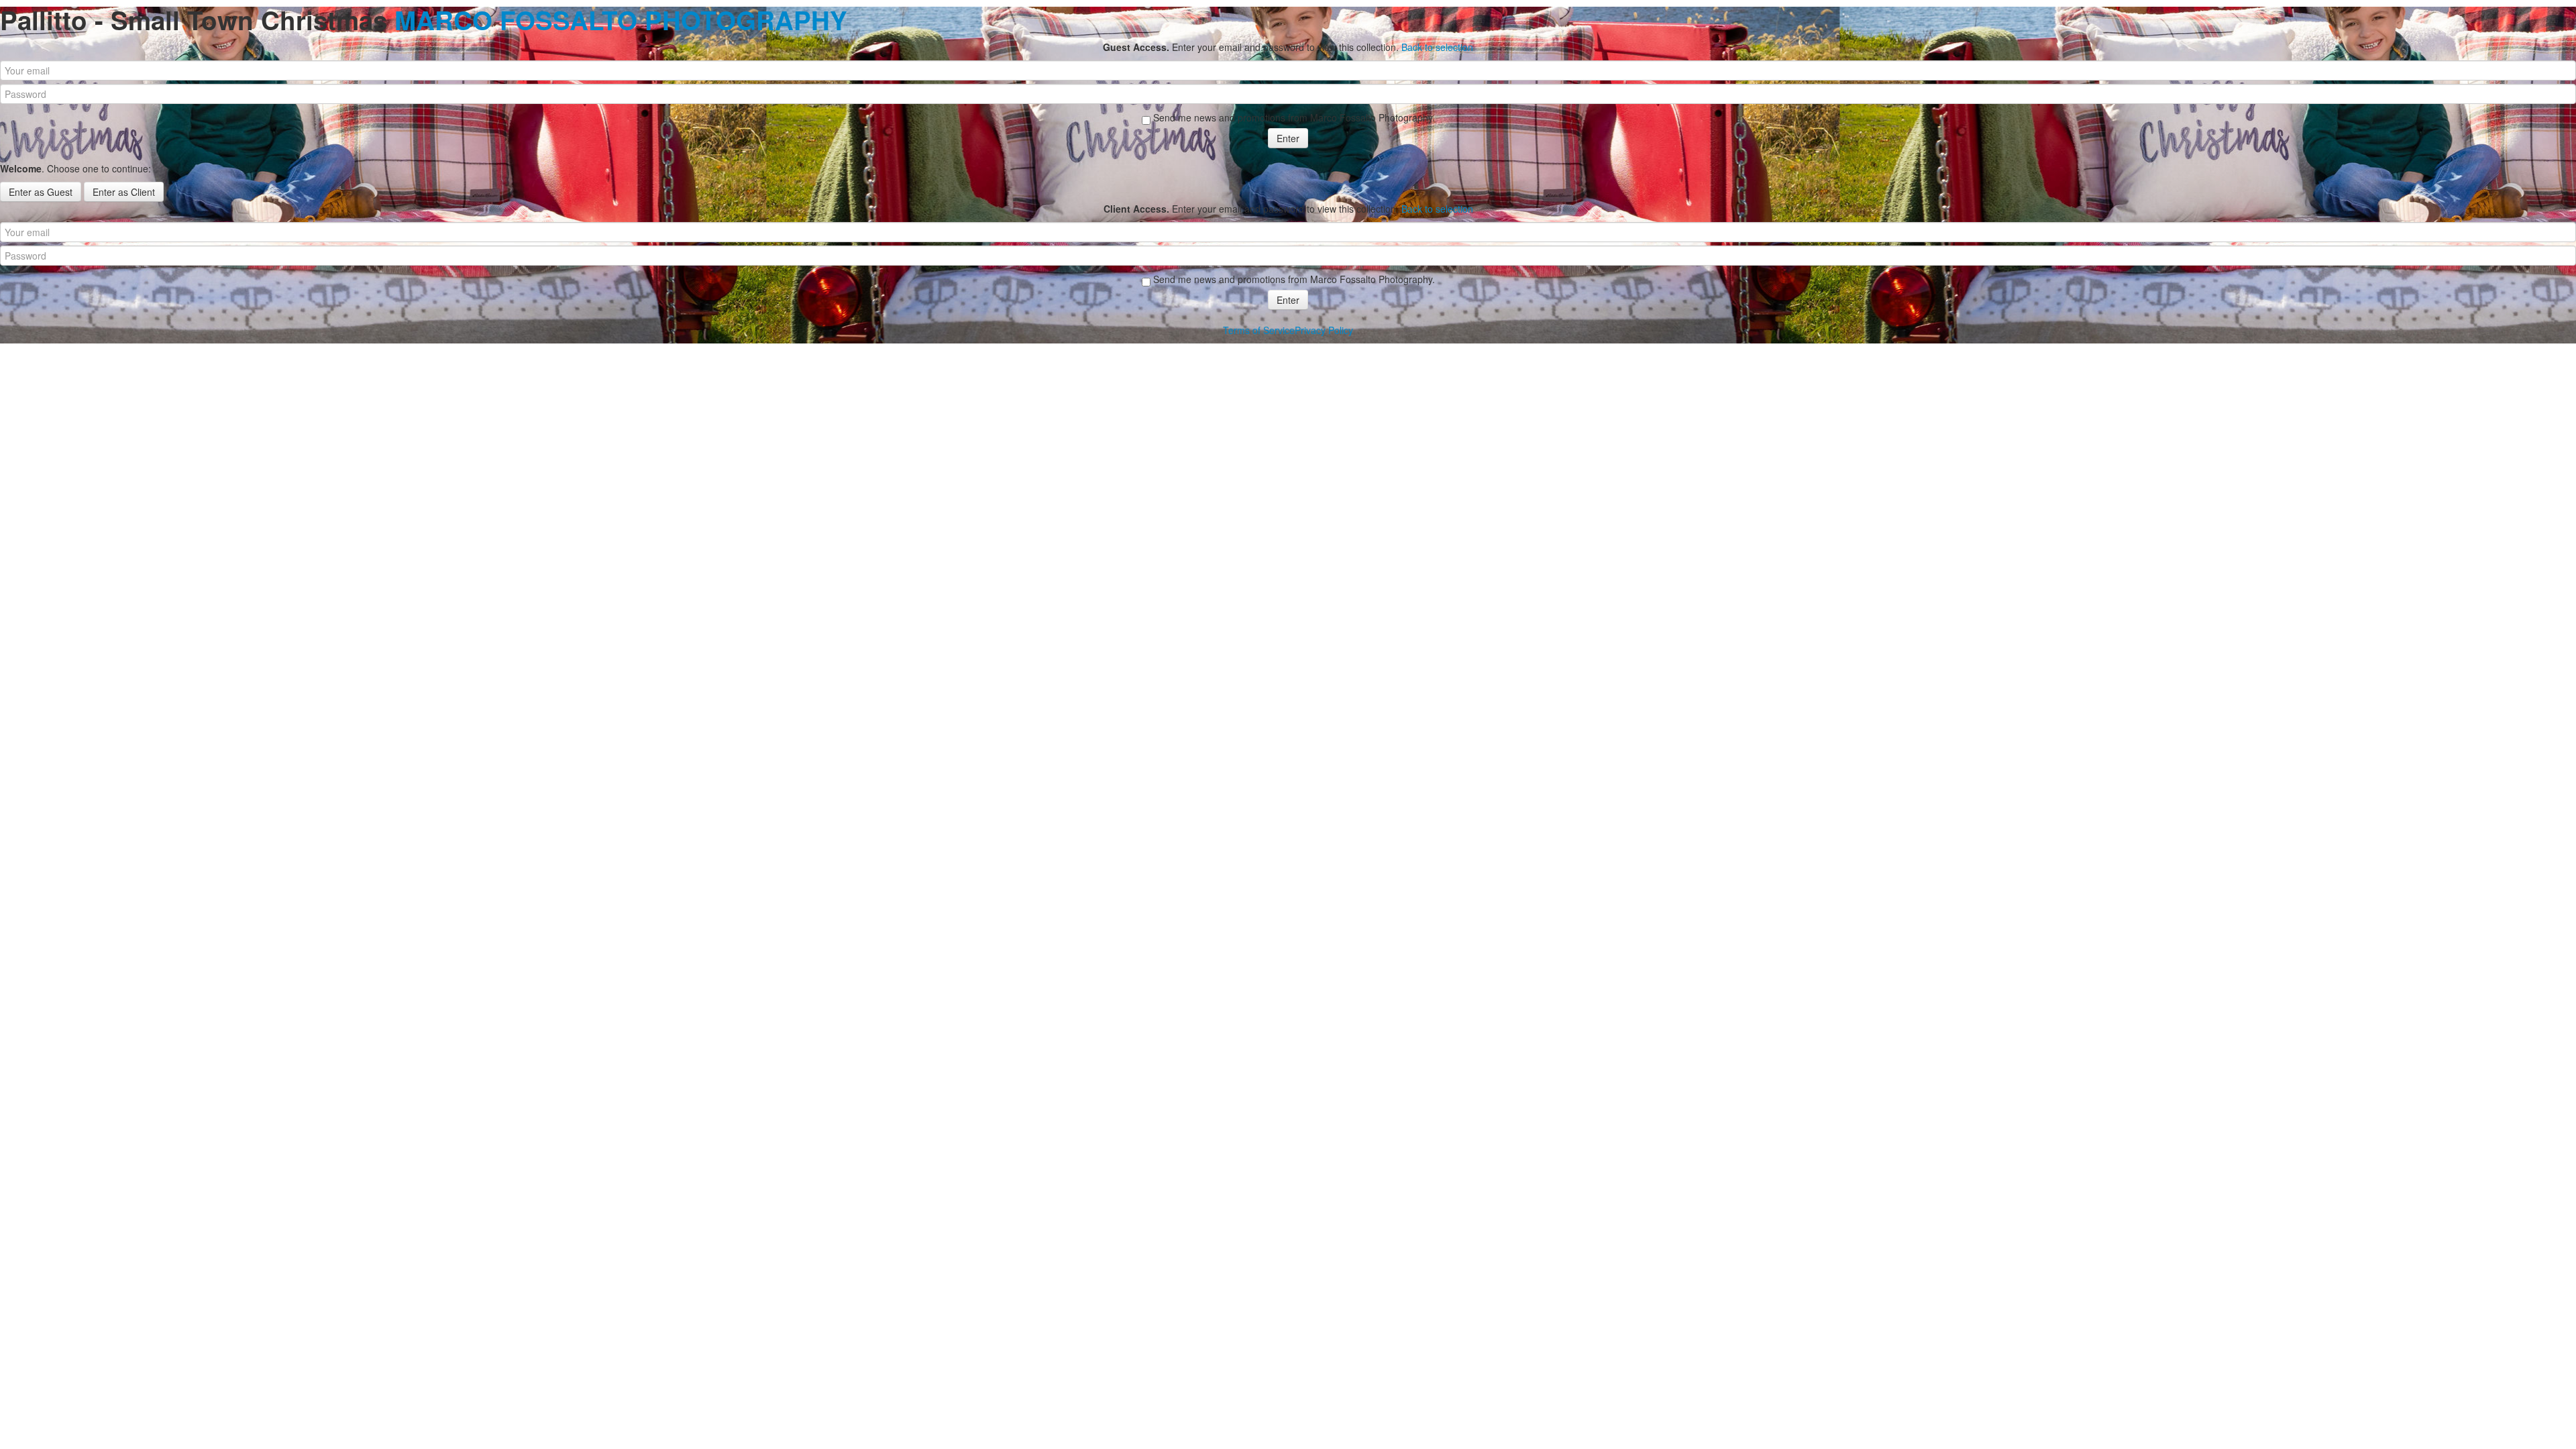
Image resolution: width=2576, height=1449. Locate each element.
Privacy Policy (1324, 330)
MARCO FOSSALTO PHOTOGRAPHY (621, 20)
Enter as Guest (41, 192)
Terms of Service (1259, 330)
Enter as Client (124, 192)
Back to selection (1437, 47)
